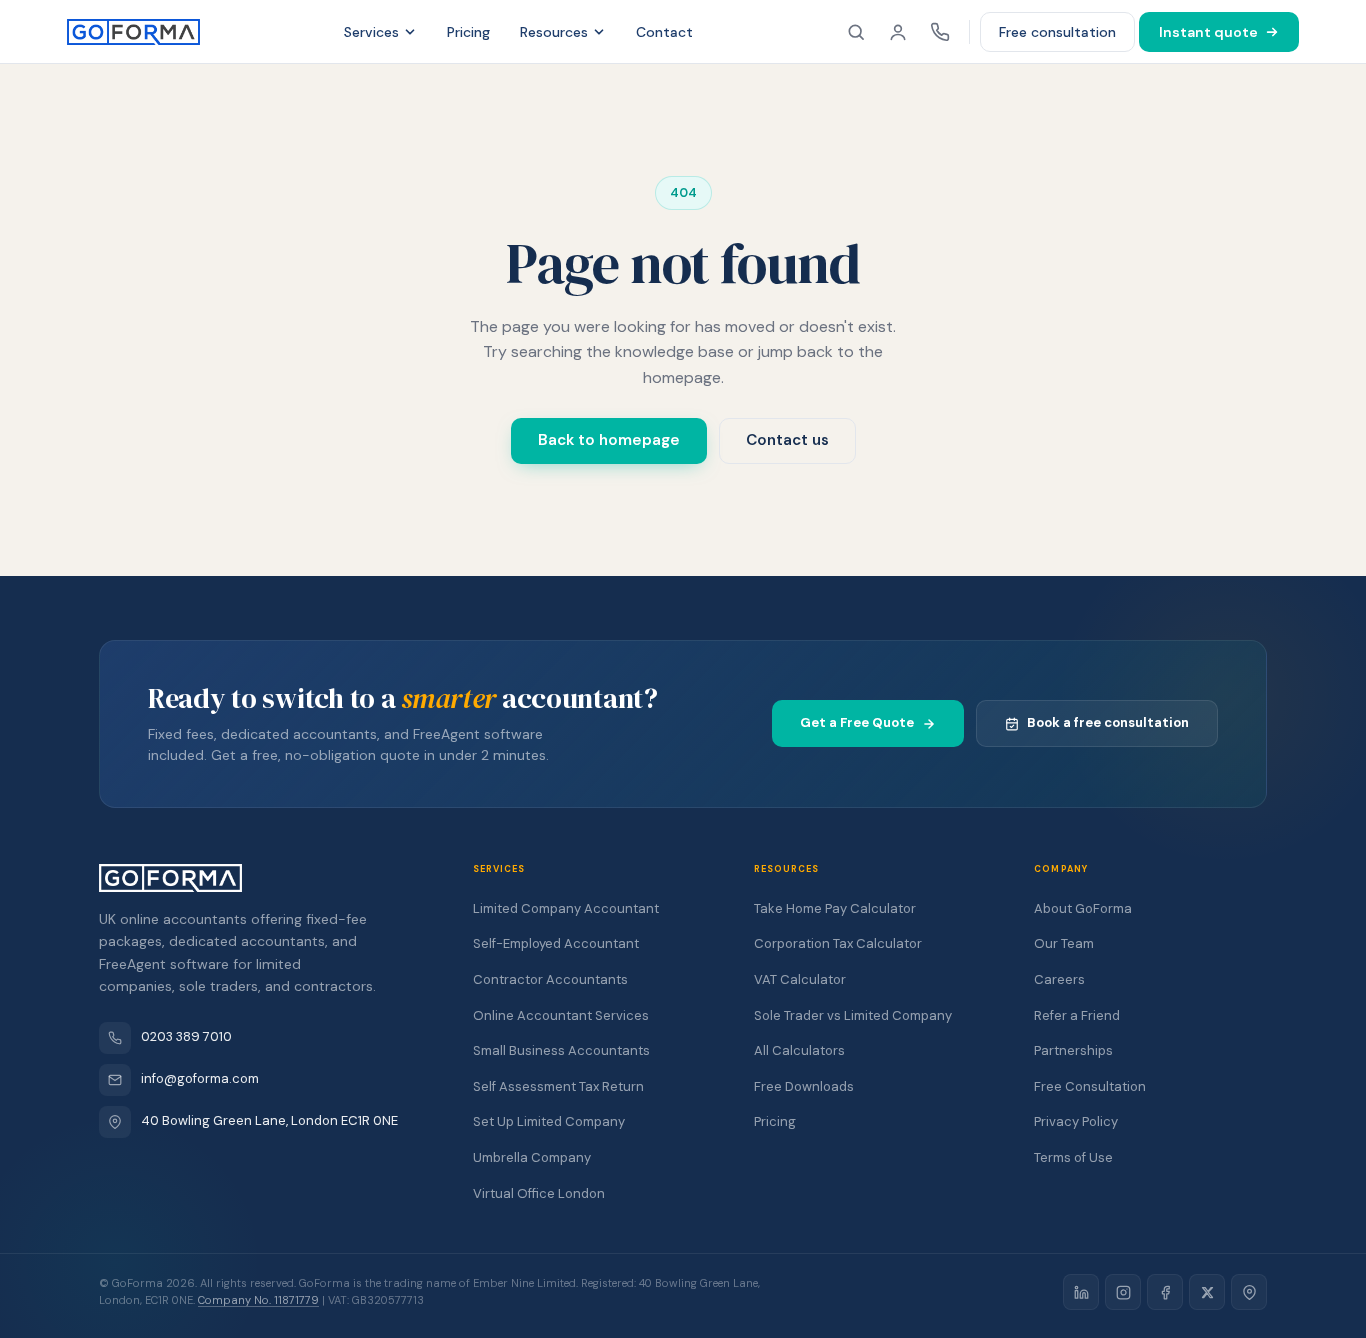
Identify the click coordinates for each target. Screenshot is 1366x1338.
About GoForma (1083, 908)
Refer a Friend (1077, 1015)
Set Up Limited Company (549, 1121)
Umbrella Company (532, 1157)
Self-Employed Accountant (556, 943)
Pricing (468, 32)
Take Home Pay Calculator (835, 908)
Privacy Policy (1076, 1121)
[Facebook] (1165, 1292)
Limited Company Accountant (566, 908)
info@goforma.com (200, 1078)
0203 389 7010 (186, 1036)
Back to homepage (609, 440)
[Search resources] (856, 32)
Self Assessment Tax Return (558, 1086)
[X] (1207, 1292)
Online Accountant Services (561, 1015)
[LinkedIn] (1081, 1292)
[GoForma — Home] (133, 32)
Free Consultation (1090, 1086)
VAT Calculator (800, 979)
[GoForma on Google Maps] (1249, 1292)
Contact (664, 32)
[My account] (898, 32)
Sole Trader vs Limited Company (853, 1015)
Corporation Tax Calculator (838, 943)
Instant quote (1208, 32)
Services (371, 32)
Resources (554, 32)
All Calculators (799, 1050)
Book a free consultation (1108, 722)
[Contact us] (940, 32)
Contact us (787, 440)
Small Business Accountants (561, 1050)
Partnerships (1073, 1050)
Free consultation (1057, 32)
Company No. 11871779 (258, 1300)
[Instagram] (1123, 1292)
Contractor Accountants (550, 979)
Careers (1059, 979)
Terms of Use (1073, 1157)
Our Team (1064, 943)
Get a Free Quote (857, 722)
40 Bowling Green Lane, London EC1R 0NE (269, 1120)
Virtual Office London (539, 1193)
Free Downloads (804, 1086)
